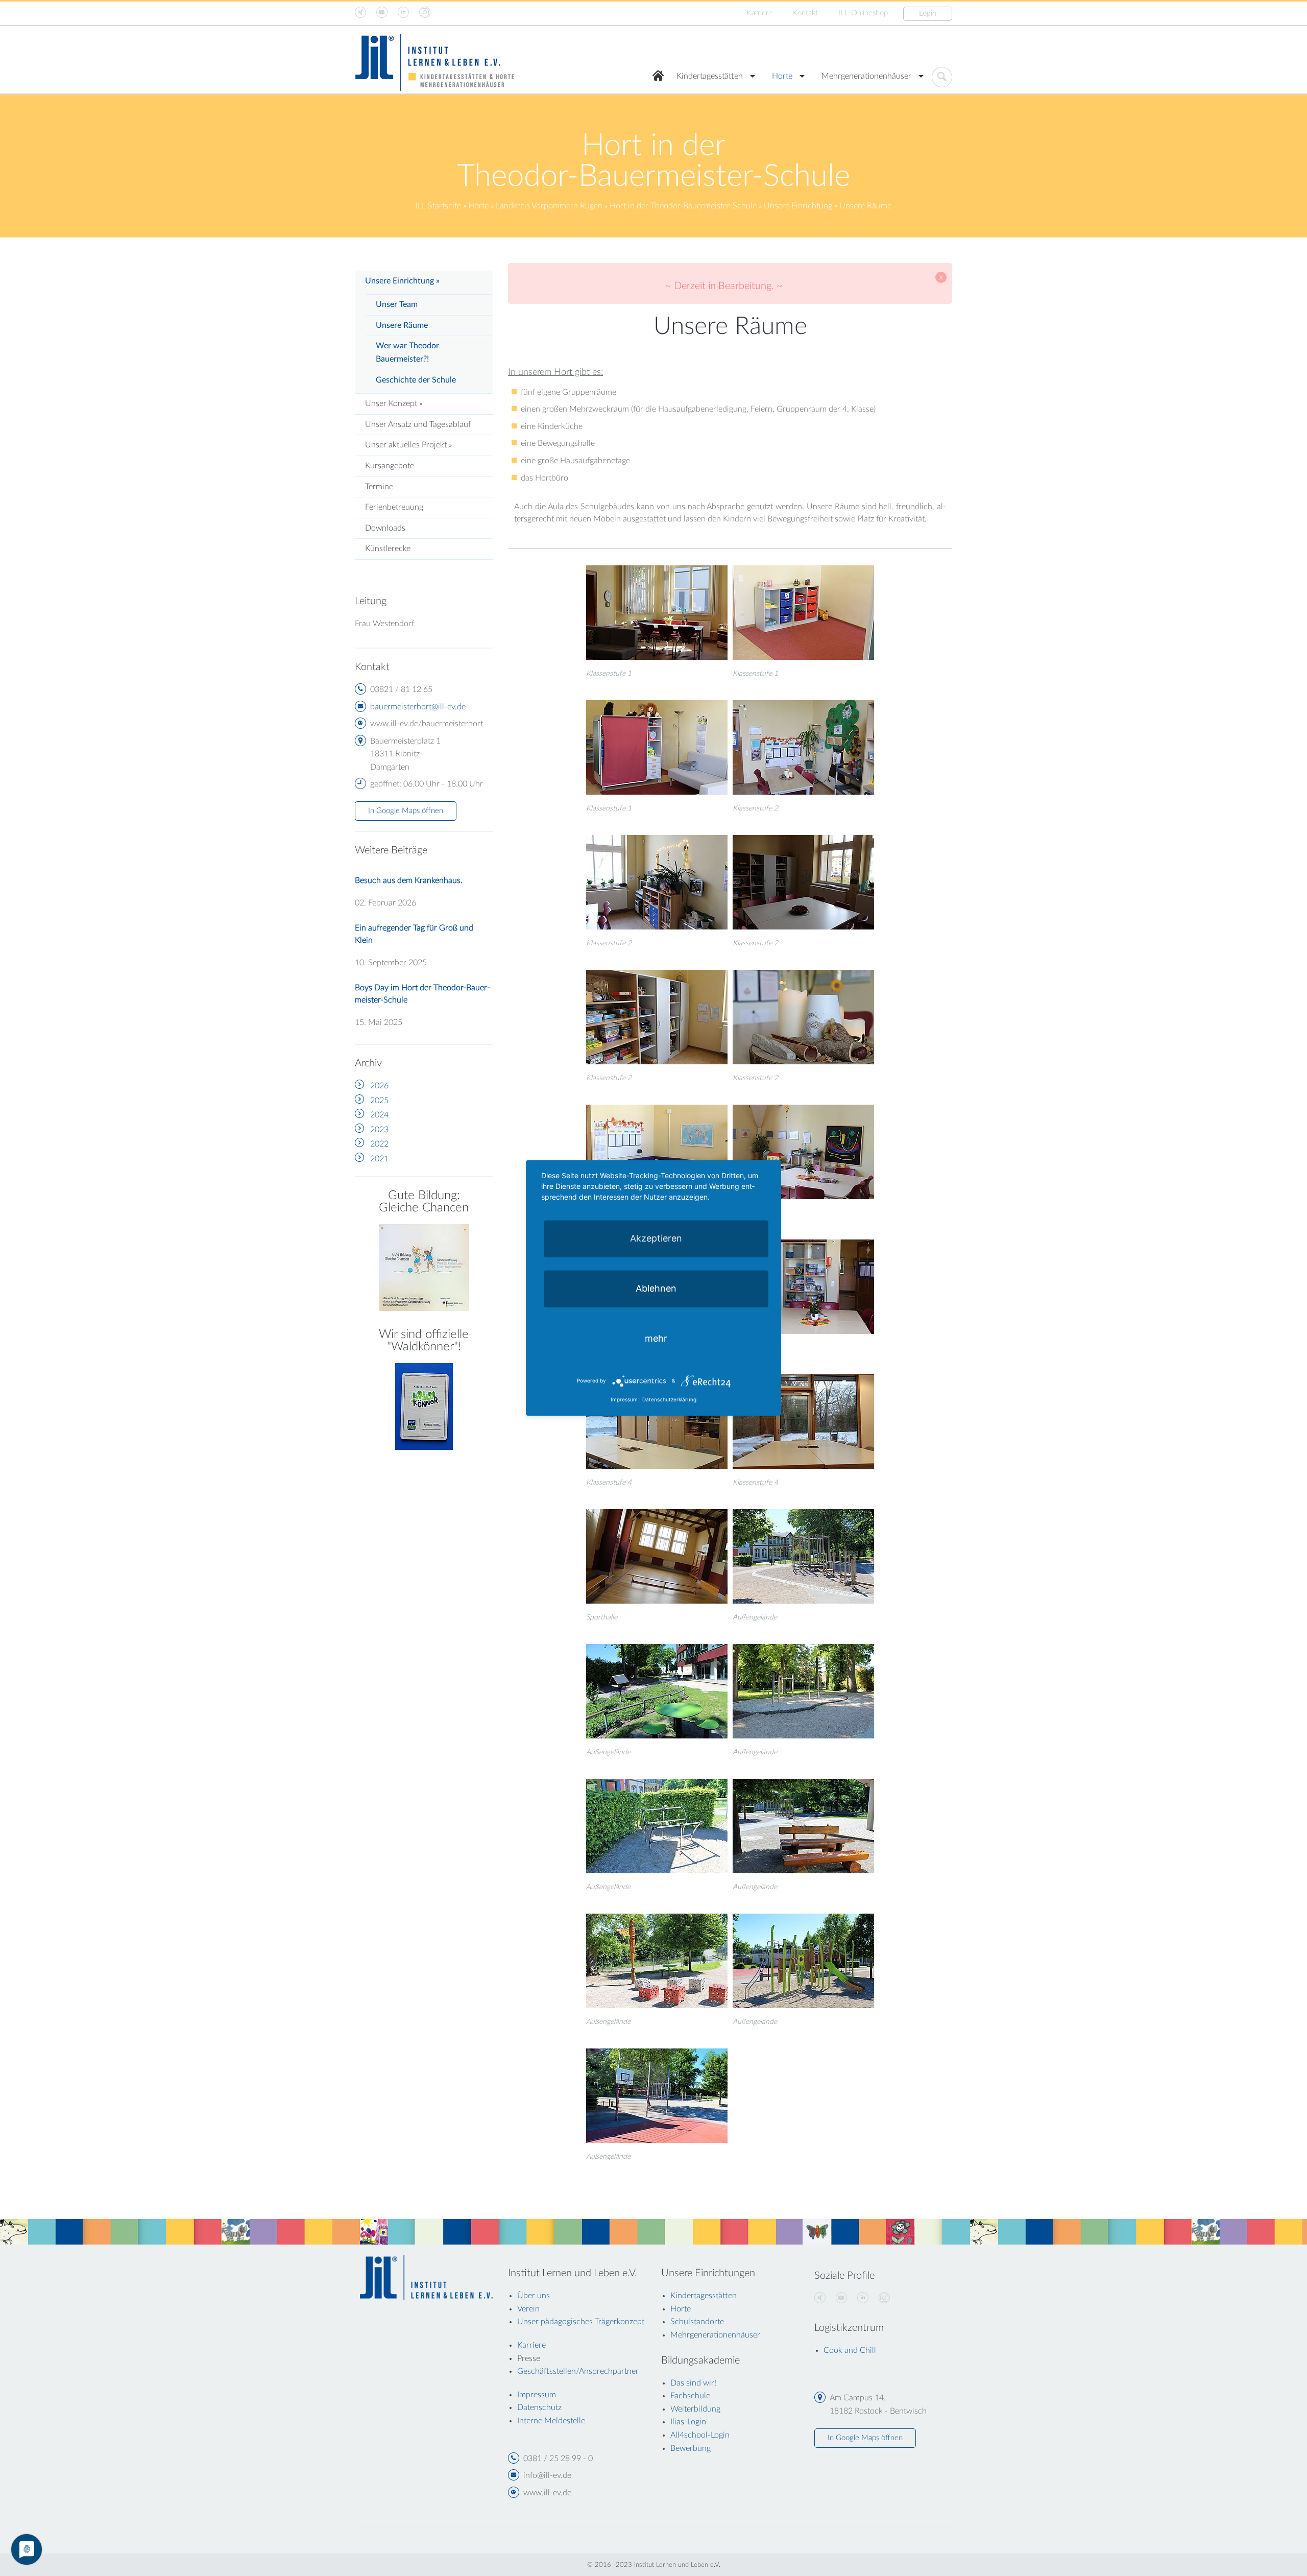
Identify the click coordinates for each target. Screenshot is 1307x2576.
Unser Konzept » (394, 403)
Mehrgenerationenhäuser (866, 76)
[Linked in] (863, 2298)
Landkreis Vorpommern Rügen (549, 206)
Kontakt (805, 13)
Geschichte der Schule (416, 380)
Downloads (385, 528)
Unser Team (397, 304)
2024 (379, 1115)
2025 (379, 1101)
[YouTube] (841, 2298)
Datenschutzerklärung (669, 1400)
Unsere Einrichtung (798, 206)
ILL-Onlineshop (863, 13)
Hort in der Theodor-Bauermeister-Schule (683, 206)
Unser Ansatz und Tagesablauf (418, 424)
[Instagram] (884, 2298)
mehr (656, 1338)
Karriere (759, 13)
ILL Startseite (438, 206)
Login (928, 14)
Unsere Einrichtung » (402, 281)
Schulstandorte (697, 2322)
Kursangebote (390, 466)
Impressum (624, 1400)
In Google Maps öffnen (406, 811)
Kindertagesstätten (710, 76)
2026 (379, 1086)
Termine (379, 487)
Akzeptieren (656, 1238)
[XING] (820, 2298)
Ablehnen (656, 1288)
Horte (782, 76)
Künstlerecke (388, 548)
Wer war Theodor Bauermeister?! (407, 352)
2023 (379, 1130)
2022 (379, 1144)
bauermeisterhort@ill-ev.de (418, 707)
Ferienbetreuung (394, 507)
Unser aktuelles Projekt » (408, 445)
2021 (379, 1159)
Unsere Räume (402, 325)
